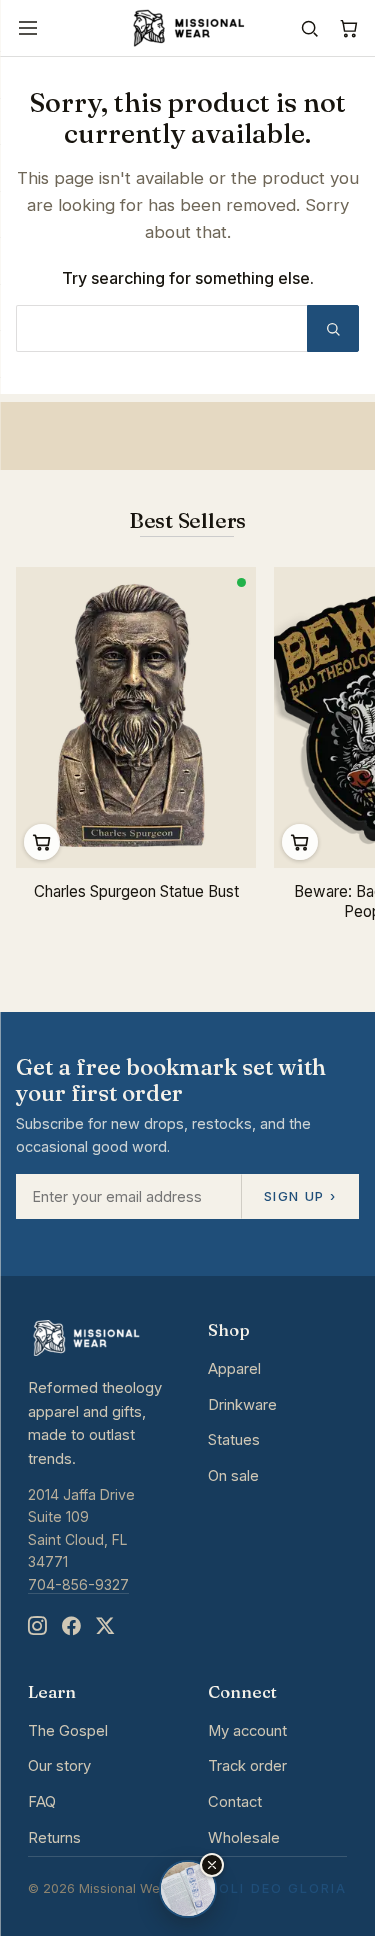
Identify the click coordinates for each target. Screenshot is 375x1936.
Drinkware (242, 1405)
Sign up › (300, 1196)
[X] (105, 1626)
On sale (233, 1476)
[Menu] (28, 28)
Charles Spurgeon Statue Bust (136, 891)
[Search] (309, 28)
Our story (59, 1766)
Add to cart (42, 842)
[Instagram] (37, 1626)
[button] (212, 1865)
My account (247, 1731)
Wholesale (244, 1838)
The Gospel (68, 1731)
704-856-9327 (78, 1584)
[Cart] (348, 28)
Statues (234, 1440)
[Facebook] (71, 1626)
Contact (235, 1802)
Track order (247, 1766)
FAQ (42, 1802)
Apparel (234, 1369)
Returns (54, 1838)
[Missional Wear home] (187, 28)
